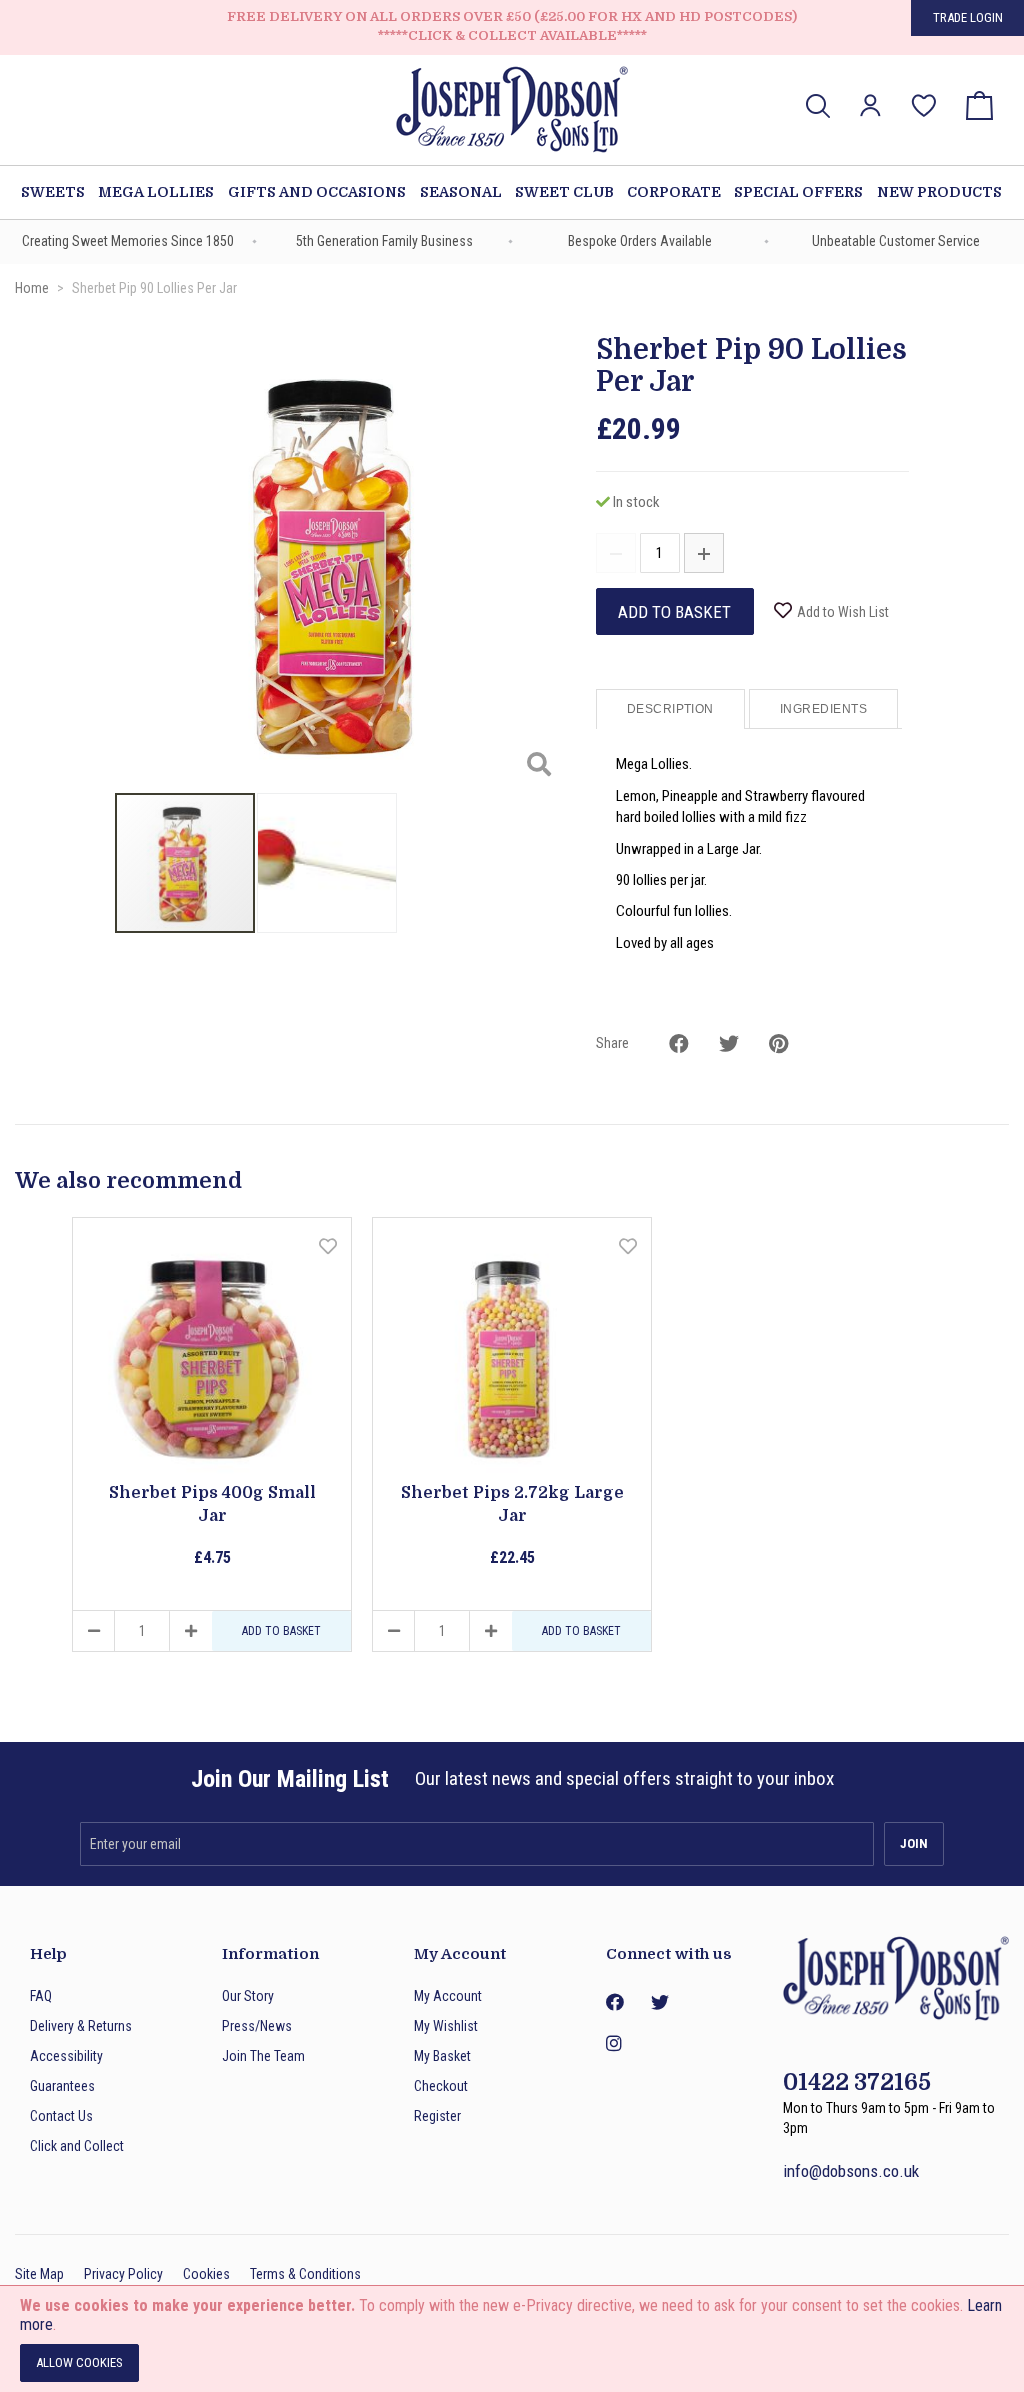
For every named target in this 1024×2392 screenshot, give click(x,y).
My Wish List (924, 91)
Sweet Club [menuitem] (564, 192)
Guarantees (62, 2086)
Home (32, 288)
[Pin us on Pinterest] (778, 1044)
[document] (512, 2339)
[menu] (512, 192)
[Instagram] (614, 2043)
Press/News (257, 2026)
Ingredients (823, 709)
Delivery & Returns (81, 2026)
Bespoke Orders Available (640, 241)
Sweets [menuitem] (53, 192)
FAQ (41, 1996)
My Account (448, 1996)
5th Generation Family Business (384, 241)
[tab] (672, 709)
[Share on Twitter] (729, 1044)
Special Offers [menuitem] (798, 192)
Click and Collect (77, 2146)
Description (670, 709)
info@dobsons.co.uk (851, 2171)
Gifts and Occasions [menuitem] (317, 192)
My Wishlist (446, 2026)
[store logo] (512, 112)
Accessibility (66, 2056)
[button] (870, 105)
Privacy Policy (123, 2274)
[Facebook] (614, 2002)
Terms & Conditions (305, 2274)
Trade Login (968, 17)
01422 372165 (857, 2082)
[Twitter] (659, 2002)
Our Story (248, 1996)
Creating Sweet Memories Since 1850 (128, 241)
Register (437, 2116)
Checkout (441, 2086)
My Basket (442, 2056)
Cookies (206, 2274)
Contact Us (61, 2116)
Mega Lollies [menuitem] (156, 192)
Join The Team (263, 2056)
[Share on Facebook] (679, 1044)
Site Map (39, 2274)
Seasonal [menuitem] (461, 192)
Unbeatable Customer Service (896, 241)
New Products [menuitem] (939, 192)
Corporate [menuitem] (674, 192)
